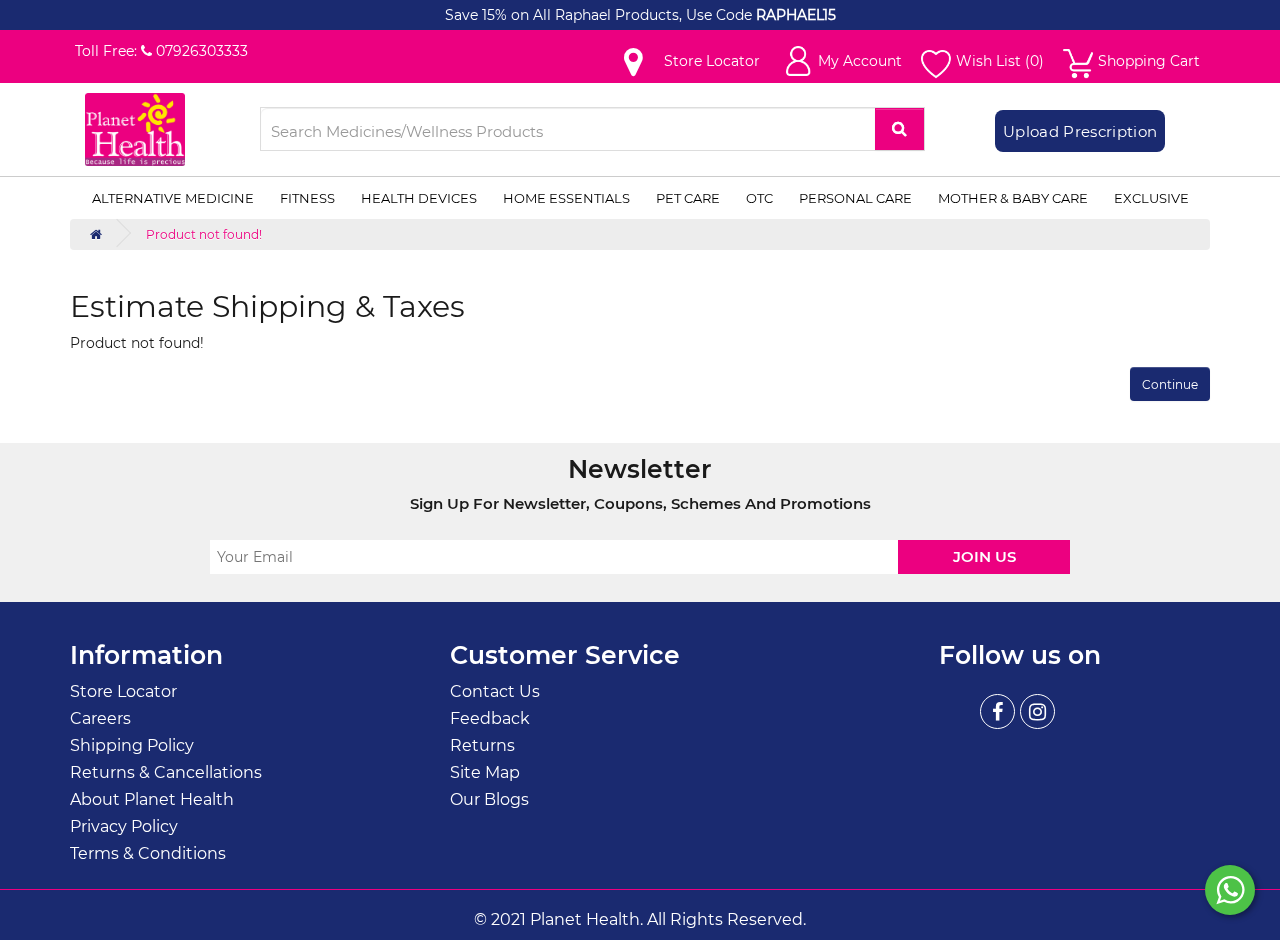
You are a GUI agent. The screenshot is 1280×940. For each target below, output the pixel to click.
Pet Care (688, 198)
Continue (1170, 384)
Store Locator (123, 691)
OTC (759, 198)
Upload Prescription (1080, 131)
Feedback (490, 718)
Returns (482, 745)
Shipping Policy (132, 745)
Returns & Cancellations (166, 772)
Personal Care (855, 198)
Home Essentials (566, 198)
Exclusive (1151, 198)
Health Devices (419, 198)
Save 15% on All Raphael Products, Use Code (600, 15)
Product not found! (204, 234)
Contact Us (495, 691)
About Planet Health (152, 799)
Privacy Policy (124, 826)
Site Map (485, 772)
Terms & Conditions (148, 853)
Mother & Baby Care (1013, 198)
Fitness (307, 198)
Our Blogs (489, 799)
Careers (100, 718)
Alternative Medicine (173, 198)
